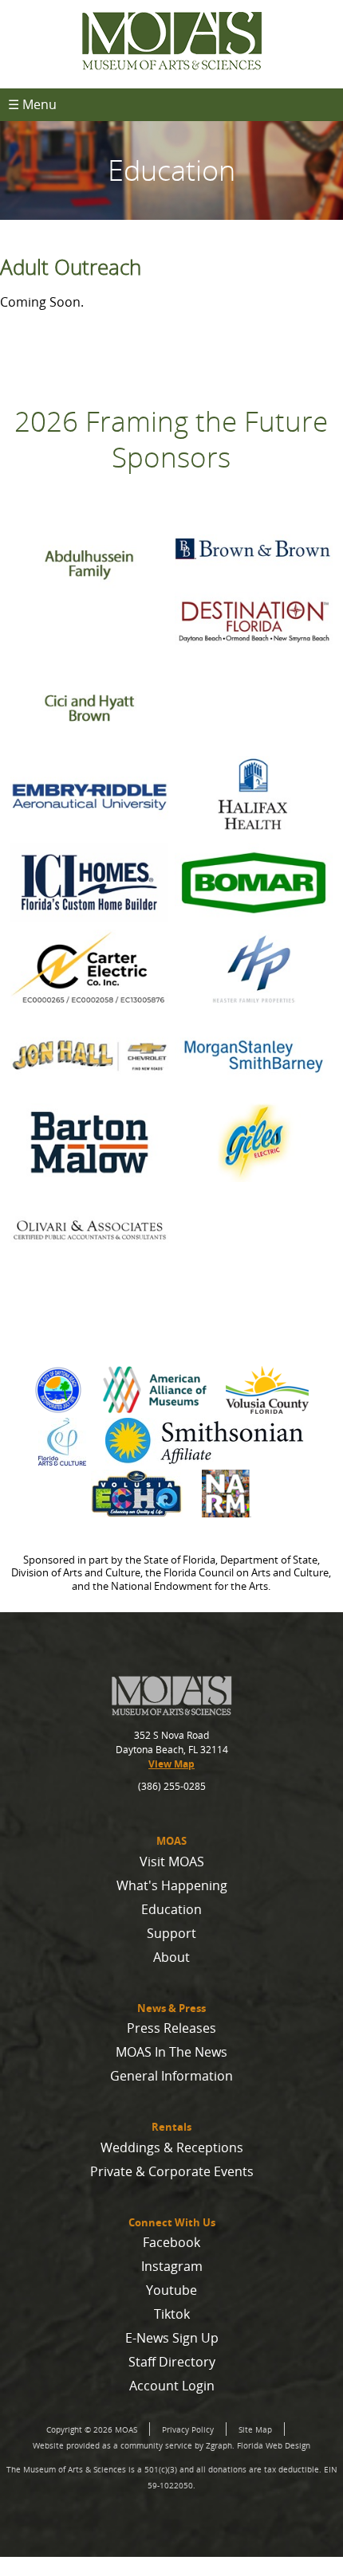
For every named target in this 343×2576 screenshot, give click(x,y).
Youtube (171, 2290)
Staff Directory (172, 2362)
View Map (171, 1764)
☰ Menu (32, 104)
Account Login (172, 2386)
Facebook (171, 2242)
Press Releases (171, 2028)
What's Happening (172, 1885)
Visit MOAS (172, 1862)
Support (171, 1933)
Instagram (172, 2266)
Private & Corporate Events (172, 2171)
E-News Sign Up (172, 2338)
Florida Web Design (274, 2445)
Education (171, 1909)
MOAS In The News (171, 2052)
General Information (171, 2076)
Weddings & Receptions (172, 2147)
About (171, 1957)
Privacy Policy (188, 2429)
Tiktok (172, 2314)
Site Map (255, 2429)
